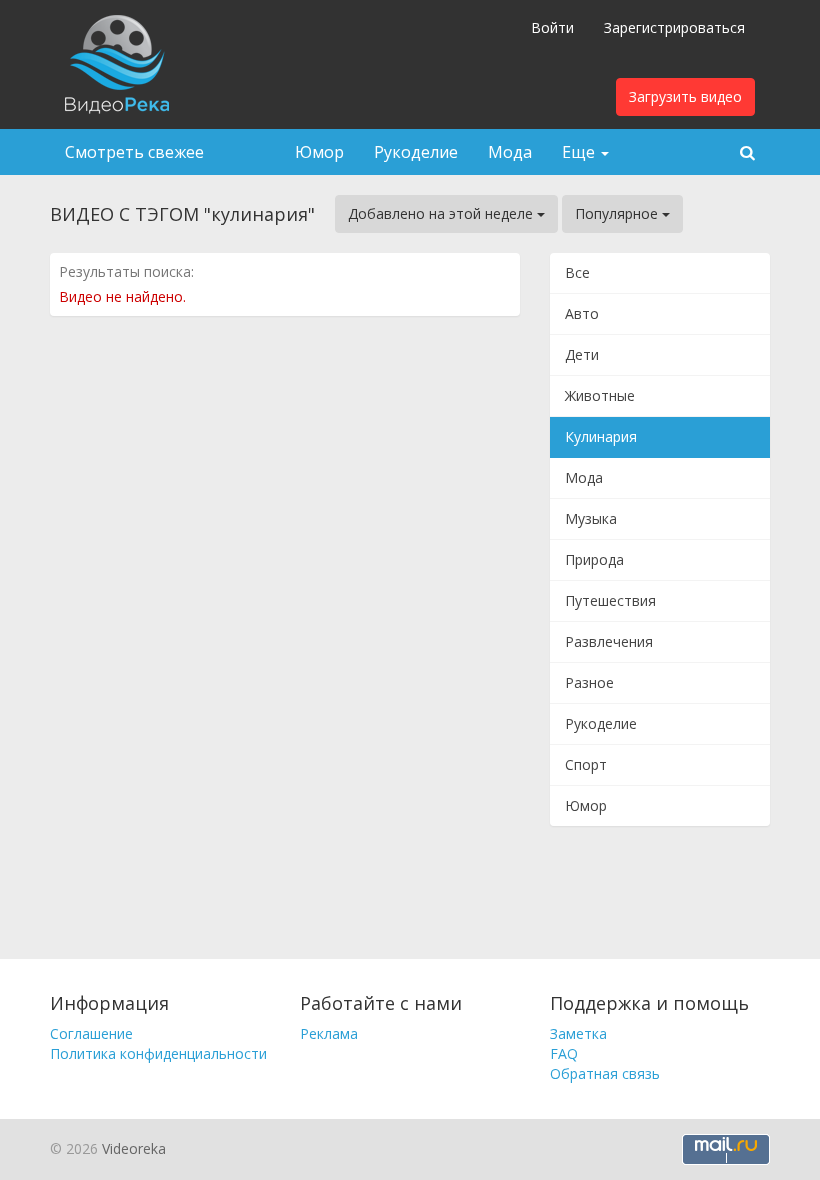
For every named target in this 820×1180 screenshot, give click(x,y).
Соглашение (91, 1033)
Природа (594, 559)
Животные (600, 395)
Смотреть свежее (134, 152)
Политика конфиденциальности (158, 1053)
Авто (582, 313)
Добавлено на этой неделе (442, 213)
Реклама (329, 1033)
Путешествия (610, 600)
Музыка (591, 518)
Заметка (578, 1033)
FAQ (564, 1053)
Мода (510, 152)
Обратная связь (605, 1073)
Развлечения (609, 641)
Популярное (618, 213)
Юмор (319, 152)
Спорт (586, 764)
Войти (552, 27)
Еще (580, 152)
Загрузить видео (685, 96)
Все (577, 272)
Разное (589, 682)
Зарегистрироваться (674, 27)
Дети (582, 354)
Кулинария (601, 436)
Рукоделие (416, 152)
